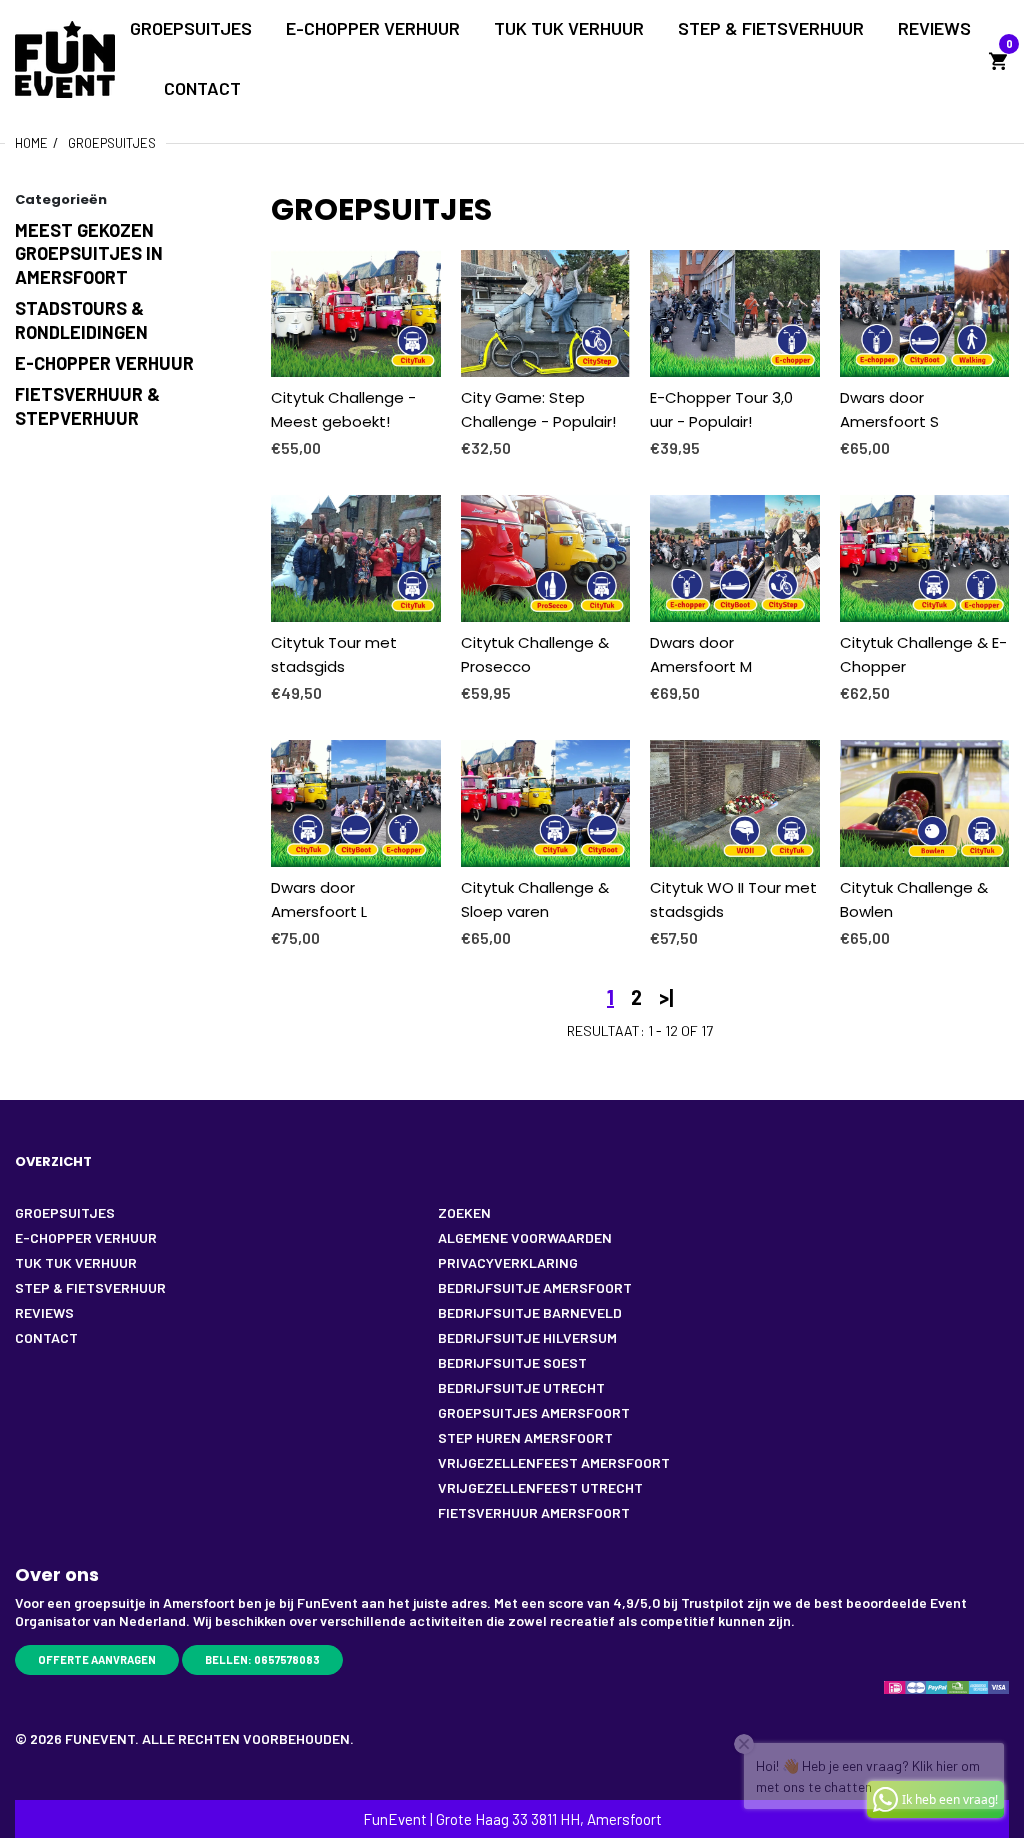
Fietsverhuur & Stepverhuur (87, 405)
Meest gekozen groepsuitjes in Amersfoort (89, 253)
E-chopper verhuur (104, 363)
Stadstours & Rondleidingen (81, 319)
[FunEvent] (65, 57)
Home (31, 143)
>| (666, 997)
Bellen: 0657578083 (262, 1659)
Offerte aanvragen (97, 1659)
